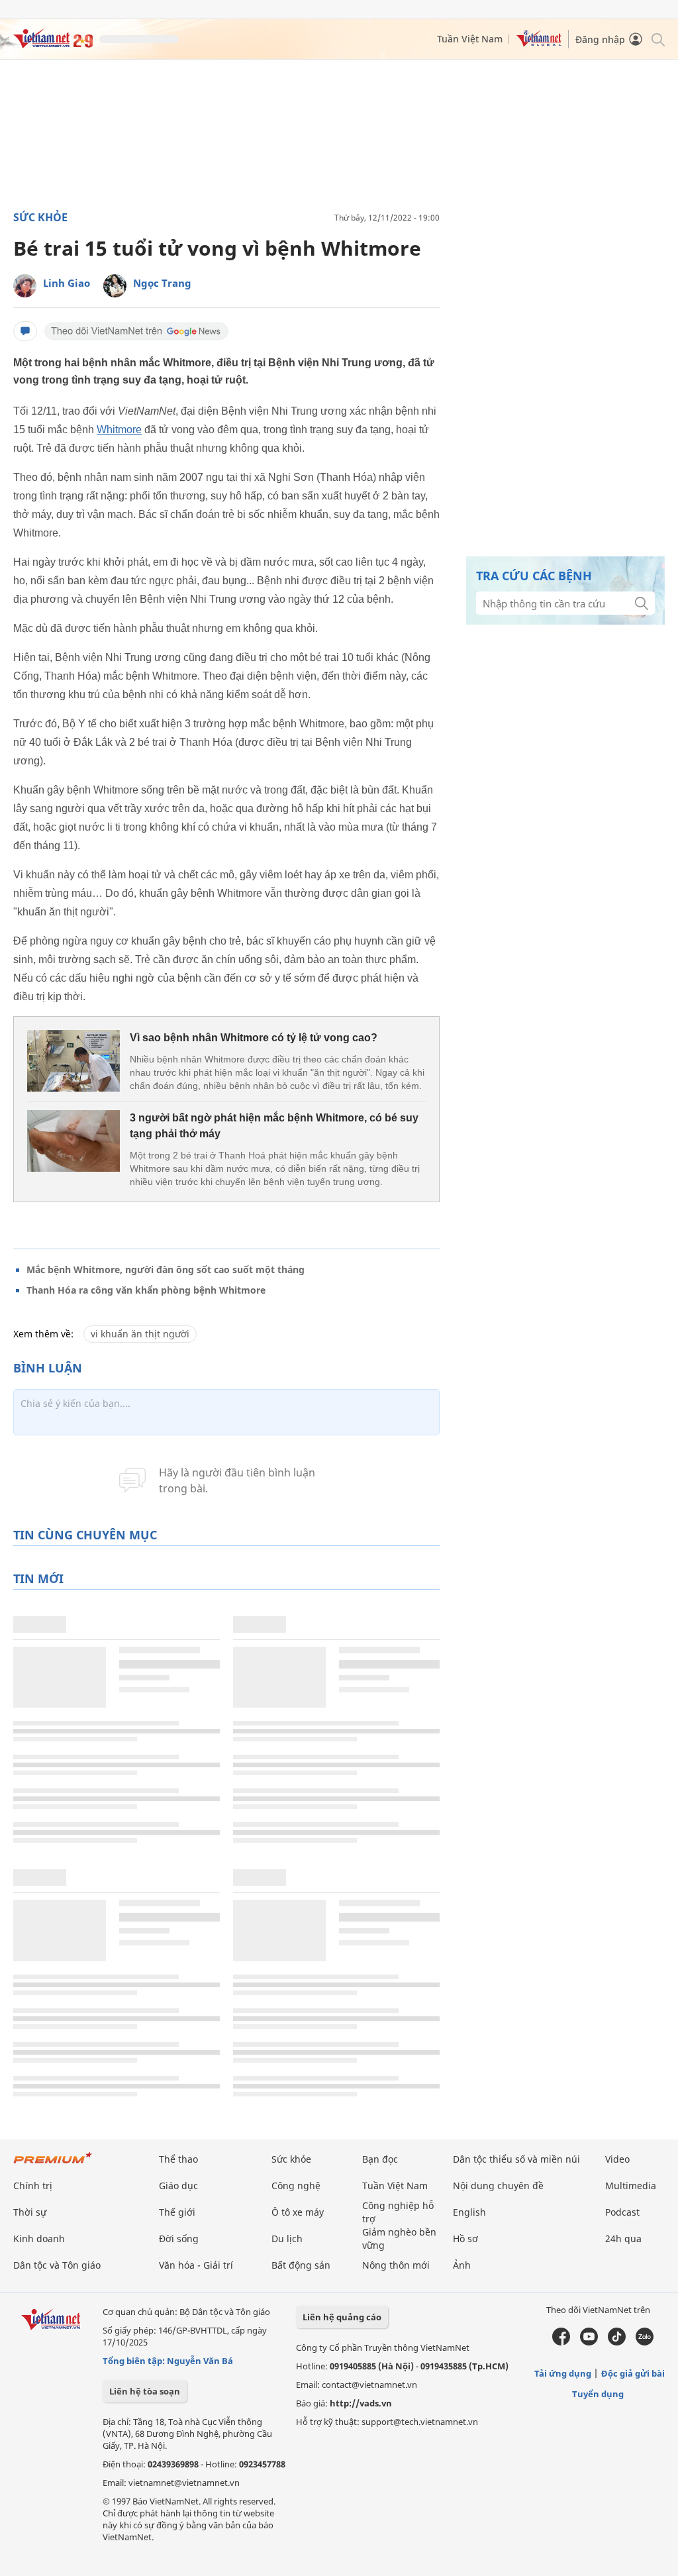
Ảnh (462, 2265)
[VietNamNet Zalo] (645, 2342)
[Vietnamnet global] (539, 43)
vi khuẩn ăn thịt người (140, 1334)
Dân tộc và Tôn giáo (57, 2265)
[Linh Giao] (25, 286)
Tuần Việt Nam (470, 39)
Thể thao (178, 2159)
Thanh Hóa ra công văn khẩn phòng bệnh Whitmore (146, 1290)
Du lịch (287, 2239)
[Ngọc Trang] (115, 286)
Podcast (622, 2212)
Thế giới (177, 2212)
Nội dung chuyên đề (498, 2186)
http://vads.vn (361, 2403)
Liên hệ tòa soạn (145, 2391)
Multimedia (631, 2186)
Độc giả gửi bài (633, 2373)
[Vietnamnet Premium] (53, 2164)
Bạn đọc (380, 2159)
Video (617, 2159)
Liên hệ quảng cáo (342, 2317)
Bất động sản (301, 2265)
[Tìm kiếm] (657, 39)
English (469, 2212)
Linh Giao (67, 283)
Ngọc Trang (162, 283)
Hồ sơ (465, 2239)
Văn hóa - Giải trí (196, 2265)
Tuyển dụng (598, 2394)
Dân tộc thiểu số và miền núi (516, 2159)
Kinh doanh (39, 2239)
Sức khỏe (40, 217)
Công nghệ (296, 2186)
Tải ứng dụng (563, 2373)
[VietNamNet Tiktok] (617, 2342)
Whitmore (119, 430)
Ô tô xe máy (298, 2212)
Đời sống (179, 2239)
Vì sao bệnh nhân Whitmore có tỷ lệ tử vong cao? (254, 1038)
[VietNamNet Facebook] (561, 2342)
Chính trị (33, 2186)
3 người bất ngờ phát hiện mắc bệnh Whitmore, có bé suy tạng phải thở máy (274, 1126)
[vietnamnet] (53, 45)
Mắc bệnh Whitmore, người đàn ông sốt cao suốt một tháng (166, 1269)
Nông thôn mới (396, 2265)
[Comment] (25, 331)
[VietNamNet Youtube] (589, 2342)
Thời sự (30, 2212)
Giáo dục (178, 2186)
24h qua (623, 2239)
